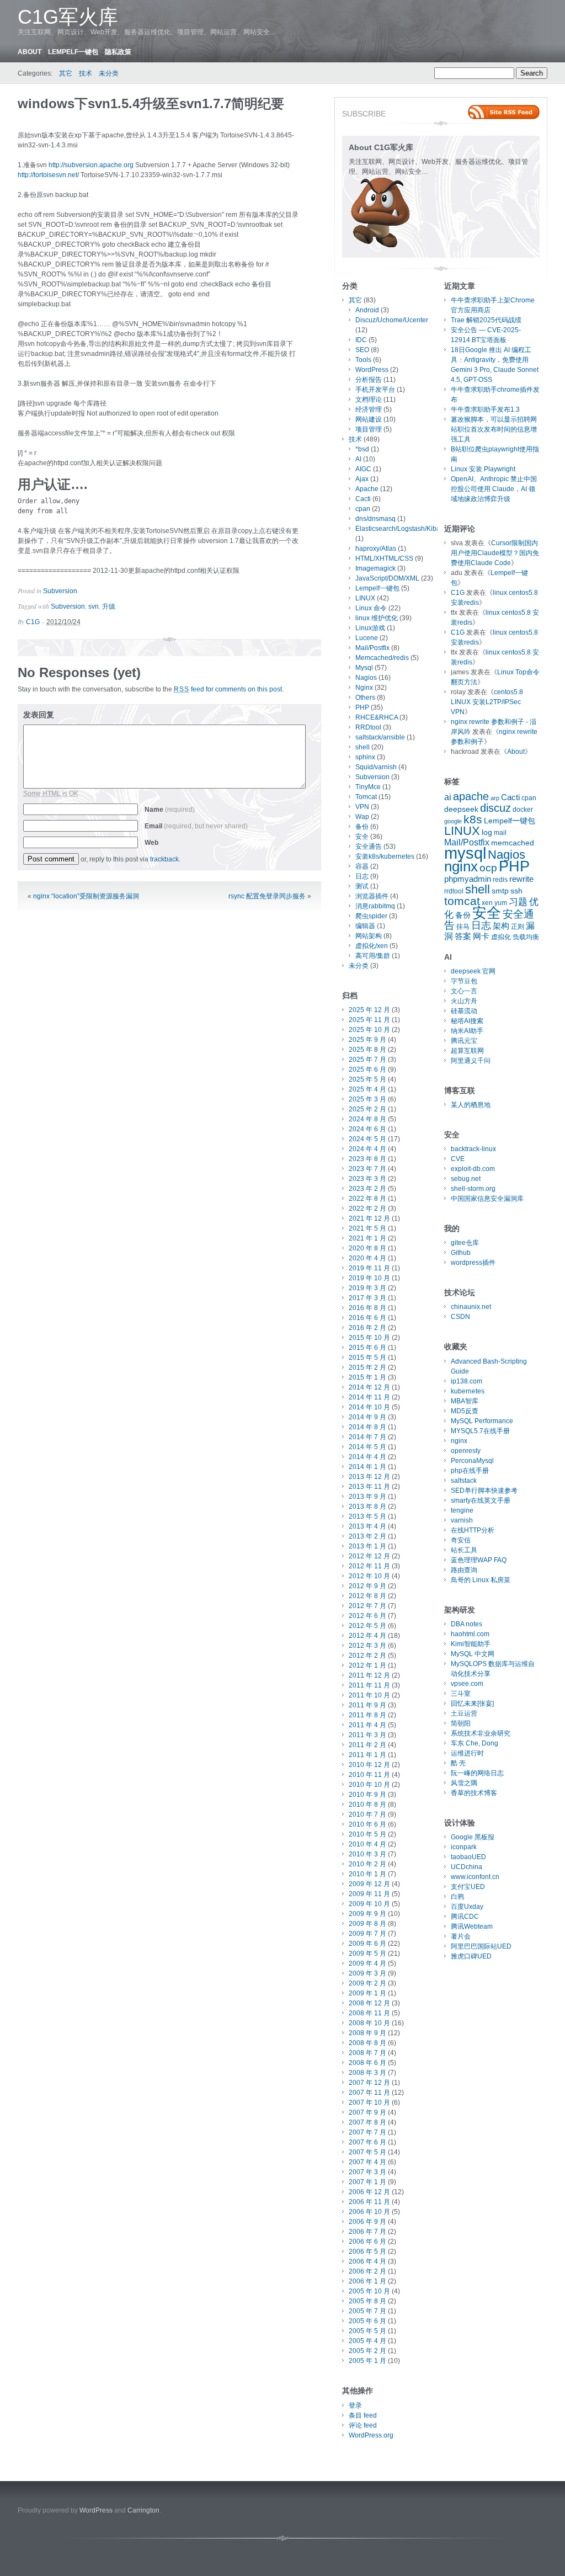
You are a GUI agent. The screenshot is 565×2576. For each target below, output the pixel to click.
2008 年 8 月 (367, 2043)
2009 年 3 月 (367, 1973)
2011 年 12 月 (369, 1675)
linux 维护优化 (377, 618)
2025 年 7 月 (367, 1060)
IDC (361, 340)
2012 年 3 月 (367, 1646)
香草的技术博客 (474, 1793)
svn (94, 606)
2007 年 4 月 (367, 2162)
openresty (466, 1451)
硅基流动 (464, 1011)
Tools (363, 360)
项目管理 (369, 429)
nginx (461, 866)
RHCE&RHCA (377, 717)
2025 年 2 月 (367, 1109)
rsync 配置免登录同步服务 (267, 896)
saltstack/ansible (380, 737)
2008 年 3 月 (367, 2073)
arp (495, 798)
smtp (500, 891)
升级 (109, 606)
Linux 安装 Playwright (483, 469)
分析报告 (369, 380)
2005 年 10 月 (369, 2291)
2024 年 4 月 (367, 1149)
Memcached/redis (382, 658)
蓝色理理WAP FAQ (479, 1560)
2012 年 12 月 (369, 1556)
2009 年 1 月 (367, 1993)
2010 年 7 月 (367, 1814)
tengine (462, 1510)
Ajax (362, 479)
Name (170, 810)
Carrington (143, 2510)
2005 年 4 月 (367, 2341)
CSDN (460, 1317)
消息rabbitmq (375, 906)
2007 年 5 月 (367, 2152)
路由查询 (464, 1570)
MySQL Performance (482, 1421)
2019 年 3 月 (367, 1288)
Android (367, 310)
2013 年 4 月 (367, 1526)
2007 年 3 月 (367, 2172)
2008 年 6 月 (367, 2063)
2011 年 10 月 (369, 1695)
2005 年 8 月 (367, 2301)
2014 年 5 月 (367, 1447)
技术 (86, 73)
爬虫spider (371, 916)
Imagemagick (375, 568)
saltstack (464, 1481)
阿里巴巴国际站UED (481, 1946)
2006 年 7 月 (367, 2232)
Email (196, 826)
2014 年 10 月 (369, 1407)
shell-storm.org (473, 1189)
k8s (473, 819)
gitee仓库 (465, 1243)
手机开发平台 (375, 390)
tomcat (462, 901)
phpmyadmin (468, 879)
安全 (362, 837)
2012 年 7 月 (367, 1606)
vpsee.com (467, 1684)
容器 (362, 866)
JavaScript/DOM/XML (387, 578)
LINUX (365, 598)
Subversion (60, 591)
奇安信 (461, 1540)
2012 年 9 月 (367, 1586)
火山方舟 (464, 1001)
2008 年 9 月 (367, 2033)
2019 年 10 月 (369, 1278)
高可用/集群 (373, 956)
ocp (488, 868)
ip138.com (467, 1381)
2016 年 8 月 (367, 1308)
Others (365, 698)
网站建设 (369, 419)
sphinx (365, 757)
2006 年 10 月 (369, 2212)
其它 (66, 73)
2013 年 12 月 (369, 1477)
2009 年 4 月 (367, 1963)
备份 (362, 827)
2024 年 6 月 (367, 1129)
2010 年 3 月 (367, 1854)
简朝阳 (461, 1723)
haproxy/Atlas (376, 549)
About (30, 52)
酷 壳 (458, 1763)
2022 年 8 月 (367, 1199)
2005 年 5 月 (367, 2331)
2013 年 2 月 (367, 1536)
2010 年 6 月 (367, 1824)
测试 (362, 886)
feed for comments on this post (228, 689)
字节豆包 (464, 981)
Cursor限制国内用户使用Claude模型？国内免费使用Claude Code (495, 553)
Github (461, 1253)
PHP (362, 707)
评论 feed (363, 2425)
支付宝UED (468, 1887)
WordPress (372, 370)
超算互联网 (467, 1051)
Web (151, 843)
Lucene (367, 638)
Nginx (364, 688)
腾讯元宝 (464, 1041)
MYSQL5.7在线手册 (480, 1431)
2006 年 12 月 (369, 2192)
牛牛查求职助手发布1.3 (485, 409)
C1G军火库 (68, 17)
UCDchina (467, 1867)
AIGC (363, 469)
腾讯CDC (465, 1917)
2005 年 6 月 (367, 2321)
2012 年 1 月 (367, 1665)
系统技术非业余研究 (481, 1733)
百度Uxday (467, 1907)
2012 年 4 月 (367, 1636)
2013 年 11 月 (369, 1487)
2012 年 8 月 (367, 1596)
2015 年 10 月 (369, 1338)
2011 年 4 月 (367, 1725)
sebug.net (466, 1179)
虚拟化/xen (372, 946)
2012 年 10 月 (369, 1576)
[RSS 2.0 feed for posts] (504, 112)
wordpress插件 (473, 1263)
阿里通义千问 (471, 1061)
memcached (513, 843)
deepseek (461, 809)
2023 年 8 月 (367, 1159)
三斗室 (461, 1694)
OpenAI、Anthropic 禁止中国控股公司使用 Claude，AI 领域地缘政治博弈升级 (494, 489)
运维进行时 (467, 1753)
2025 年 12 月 (369, 1010)
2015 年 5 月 (367, 1358)
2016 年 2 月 (367, 1328)
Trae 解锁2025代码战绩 (486, 320)
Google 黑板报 (473, 1837)
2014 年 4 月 (367, 1457)
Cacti (363, 499)
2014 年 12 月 (369, 1387)
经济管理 (369, 409)
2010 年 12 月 (369, 1765)
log (487, 832)
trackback (164, 859)
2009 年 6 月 (367, 1944)
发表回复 (39, 715)
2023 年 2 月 (367, 1189)
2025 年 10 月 (369, 1030)
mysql (465, 853)
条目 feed (363, 2415)
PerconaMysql (472, 1461)
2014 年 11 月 (369, 1397)
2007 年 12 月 (369, 2083)
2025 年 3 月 (367, 1099)
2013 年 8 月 (367, 1507)
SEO (362, 350)
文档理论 (369, 400)
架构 (501, 926)
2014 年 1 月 (367, 1467)
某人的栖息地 (471, 1105)
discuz (495, 808)
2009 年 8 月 (367, 1924)
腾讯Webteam (472, 1926)
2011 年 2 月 (367, 1745)
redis (500, 880)
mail (500, 833)
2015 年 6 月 (367, 1348)
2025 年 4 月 (367, 1089)
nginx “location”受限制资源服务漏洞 (86, 896)
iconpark (464, 1847)
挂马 (463, 927)
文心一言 (464, 991)
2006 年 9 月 (367, 2222)
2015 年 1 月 (367, 1377)
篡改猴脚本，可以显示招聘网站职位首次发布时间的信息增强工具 (494, 429)
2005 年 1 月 (367, 2361)
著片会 (461, 1936)
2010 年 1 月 (367, 1874)
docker (523, 810)
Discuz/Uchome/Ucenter (392, 320)
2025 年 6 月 (367, 1069)
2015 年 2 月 (367, 1367)
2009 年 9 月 (367, 1914)
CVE (458, 1159)
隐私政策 (118, 52)
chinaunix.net (471, 1307)
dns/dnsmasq (375, 519)
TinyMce (368, 787)
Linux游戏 (370, 628)
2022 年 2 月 (367, 1209)
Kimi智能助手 (471, 1644)
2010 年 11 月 (369, 1775)
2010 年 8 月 (367, 1805)
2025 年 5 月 (367, 1079)
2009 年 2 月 (367, 1983)
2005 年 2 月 (367, 2351)
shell (363, 747)
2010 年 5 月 (367, 1834)
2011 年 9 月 (367, 1705)
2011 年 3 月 (367, 1735)
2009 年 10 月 (369, 1904)
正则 (518, 927)
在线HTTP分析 (473, 1530)
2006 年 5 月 (367, 2252)
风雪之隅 (464, 1783)
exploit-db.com (473, 1169)
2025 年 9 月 (367, 1040)
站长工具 (464, 1550)
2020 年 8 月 (367, 1248)
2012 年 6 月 (367, 1616)
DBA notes (467, 1624)
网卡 (481, 936)
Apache (367, 489)
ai (448, 797)
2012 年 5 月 (367, 1626)
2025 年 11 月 (369, 1020)
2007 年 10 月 (369, 2103)
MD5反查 (465, 1411)
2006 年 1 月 (367, 2281)
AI (358, 459)
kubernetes (468, 1391)
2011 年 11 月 (369, 1685)
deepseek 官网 (473, 971)
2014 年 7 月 (367, 1437)
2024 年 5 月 (367, 1139)
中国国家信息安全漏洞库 (487, 1199)
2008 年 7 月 (367, 2053)
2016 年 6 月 (367, 1318)
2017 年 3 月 (367, 1298)
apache (471, 796)
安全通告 (369, 847)
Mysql (364, 668)
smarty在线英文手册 (481, 1500)
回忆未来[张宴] (472, 1704)
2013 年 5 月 (367, 1516)
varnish (462, 1520)
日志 (362, 876)
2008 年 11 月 (369, 2013)
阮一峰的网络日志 (477, 1773)
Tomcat (366, 797)
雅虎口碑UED (471, 1956)
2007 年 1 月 (367, 2182)
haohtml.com (470, 1634)
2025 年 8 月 (367, 1050)
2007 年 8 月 (367, 2122)
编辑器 (365, 926)
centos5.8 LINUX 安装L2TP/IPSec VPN (487, 702)
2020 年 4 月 (367, 1258)
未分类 (109, 73)
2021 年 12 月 (369, 1218)
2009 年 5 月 (367, 1954)
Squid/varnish (376, 767)
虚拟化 (501, 937)
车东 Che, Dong (475, 1743)
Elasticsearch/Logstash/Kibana (402, 529)
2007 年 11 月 (369, 2093)
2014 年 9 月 (367, 1417)
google (453, 821)
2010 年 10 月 (369, 1785)
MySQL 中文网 (473, 1654)
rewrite (521, 879)
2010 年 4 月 (367, 1844)
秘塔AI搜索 (467, 1021)
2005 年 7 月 (367, 2311)
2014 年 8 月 (367, 1427)
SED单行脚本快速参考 (484, 1491)
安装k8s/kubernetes (385, 856)
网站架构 (369, 936)
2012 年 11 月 (369, 1566)
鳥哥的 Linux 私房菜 (481, 1580)
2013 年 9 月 (367, 1497)
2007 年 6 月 (367, 2142)
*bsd (362, 449)
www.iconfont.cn (475, 1877)
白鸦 (457, 1897)
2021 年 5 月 (367, 1228)
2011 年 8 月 (367, 1715)
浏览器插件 (372, 896)
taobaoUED (468, 1857)
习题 (518, 902)
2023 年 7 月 (367, 1169)
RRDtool (368, 727)
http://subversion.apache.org (91, 165)
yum (501, 903)
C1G (33, 622)
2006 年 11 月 (369, 2202)
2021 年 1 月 (367, 1238)
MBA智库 (465, 1401)
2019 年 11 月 (369, 1268)
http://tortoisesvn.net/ (48, 175)
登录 (355, 2405)
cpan (363, 509)
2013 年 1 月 (367, 1546)
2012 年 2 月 (367, 1656)
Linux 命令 (371, 608)
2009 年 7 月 (367, 1934)
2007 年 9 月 (367, 2112)
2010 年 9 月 (367, 1795)
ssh (516, 891)
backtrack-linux (473, 1149)
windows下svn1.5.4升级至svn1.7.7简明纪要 (151, 103)
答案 (463, 936)
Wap (362, 817)
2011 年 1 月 (367, 1755)
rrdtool (454, 891)
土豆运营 (464, 1713)
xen (487, 903)
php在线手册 (470, 1471)
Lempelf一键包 (73, 52)
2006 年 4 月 (367, 2261)
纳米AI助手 (467, 1031)
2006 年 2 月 (367, 2271)
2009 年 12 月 (369, 1884)
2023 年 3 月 (367, 1179)
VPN (362, 807)
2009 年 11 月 (369, 1894)
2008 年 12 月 (369, 2003)
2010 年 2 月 (367, 1864)
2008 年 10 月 (369, 2023)
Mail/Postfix (372, 648)
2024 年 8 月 (367, 1119)
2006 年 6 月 (367, 2242)
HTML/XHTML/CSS (384, 558)
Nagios (366, 678)
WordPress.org (371, 2435)
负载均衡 (526, 937)
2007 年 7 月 (367, 2132)
